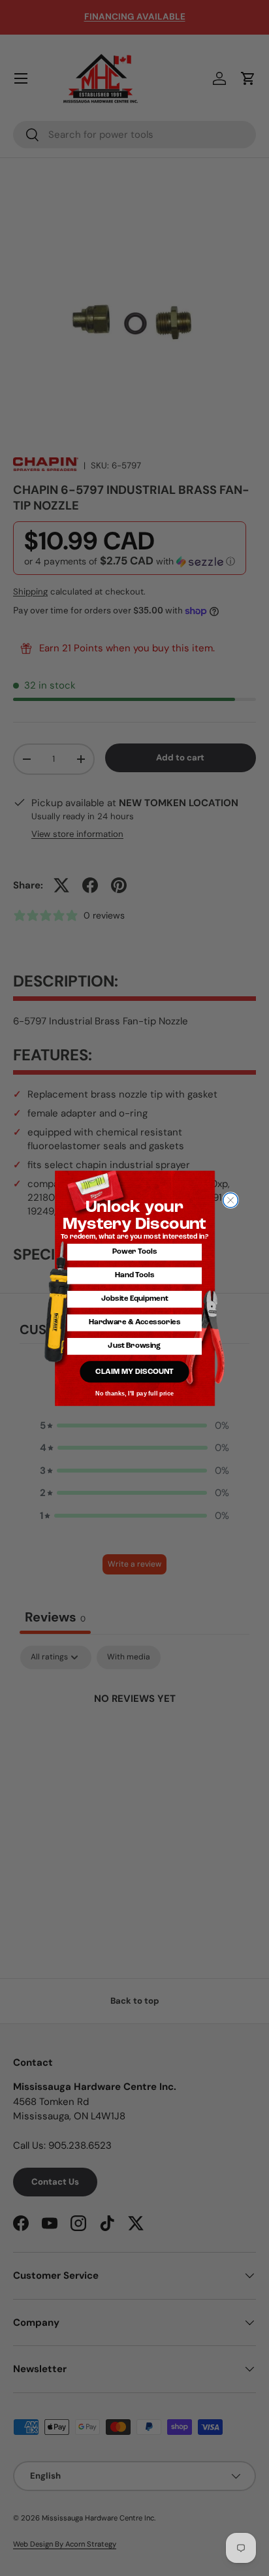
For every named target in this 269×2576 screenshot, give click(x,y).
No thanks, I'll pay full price (134, 1393)
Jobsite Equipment (134, 1299)
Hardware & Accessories (134, 1322)
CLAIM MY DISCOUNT (134, 1371)
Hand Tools (135, 1275)
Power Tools (134, 1252)
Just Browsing (134, 1346)
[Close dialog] (231, 1200)
